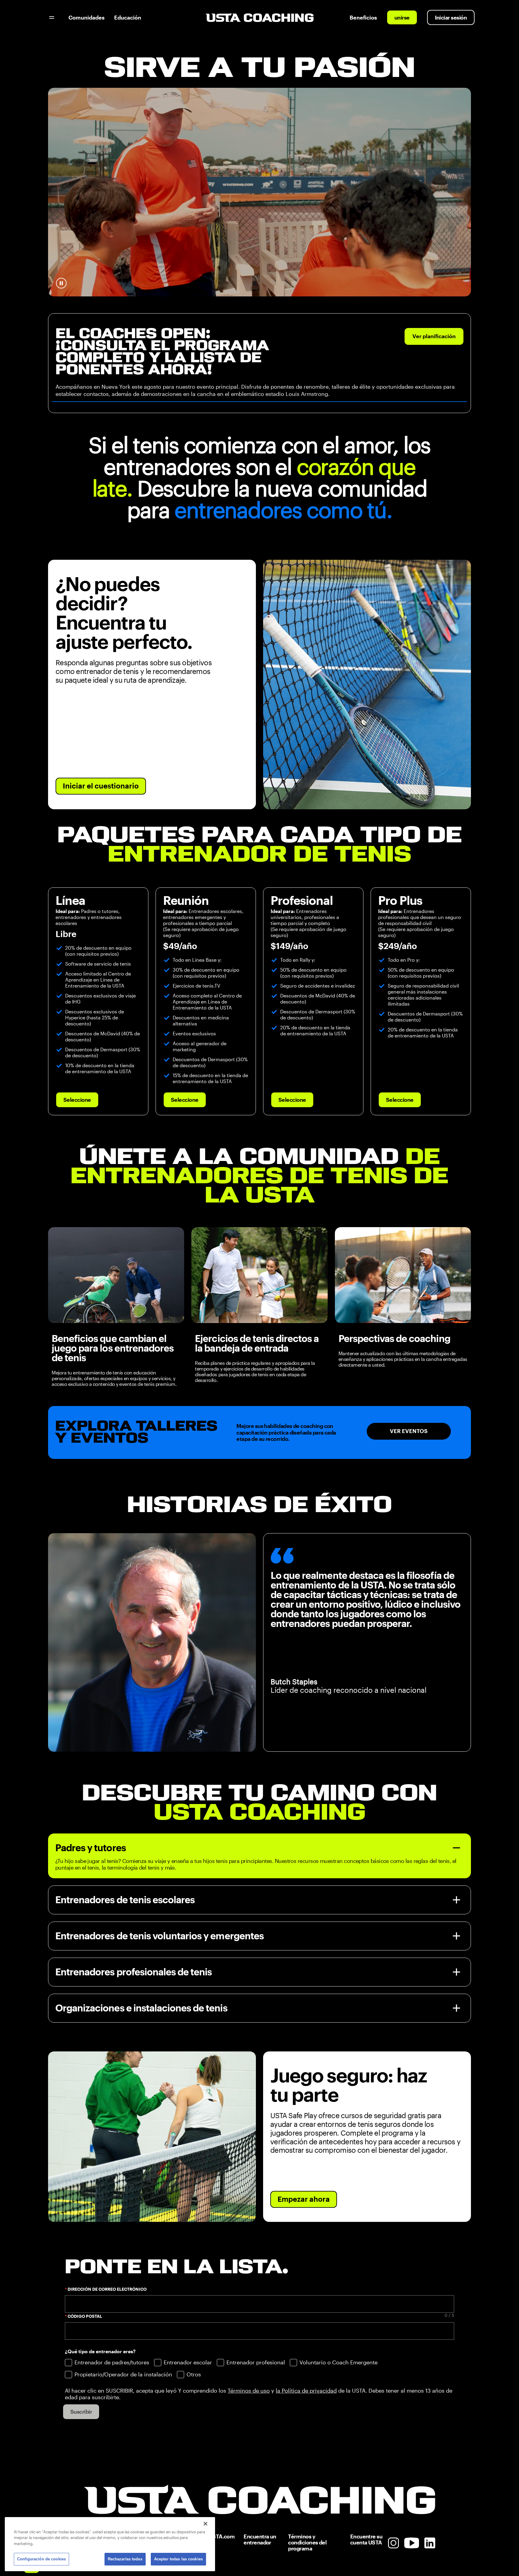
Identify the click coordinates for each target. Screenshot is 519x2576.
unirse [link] (402, 18)
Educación (128, 18)
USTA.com (222, 2536)
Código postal (85, 2316)
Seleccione (77, 1100)
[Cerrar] (205, 2524)
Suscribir (81, 2412)
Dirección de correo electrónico (107, 2289)
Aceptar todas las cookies (178, 2559)
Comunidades (86, 18)
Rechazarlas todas (125, 2559)
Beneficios (363, 18)
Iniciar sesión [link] (451, 18)
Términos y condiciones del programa (307, 2542)
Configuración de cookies (41, 2559)
